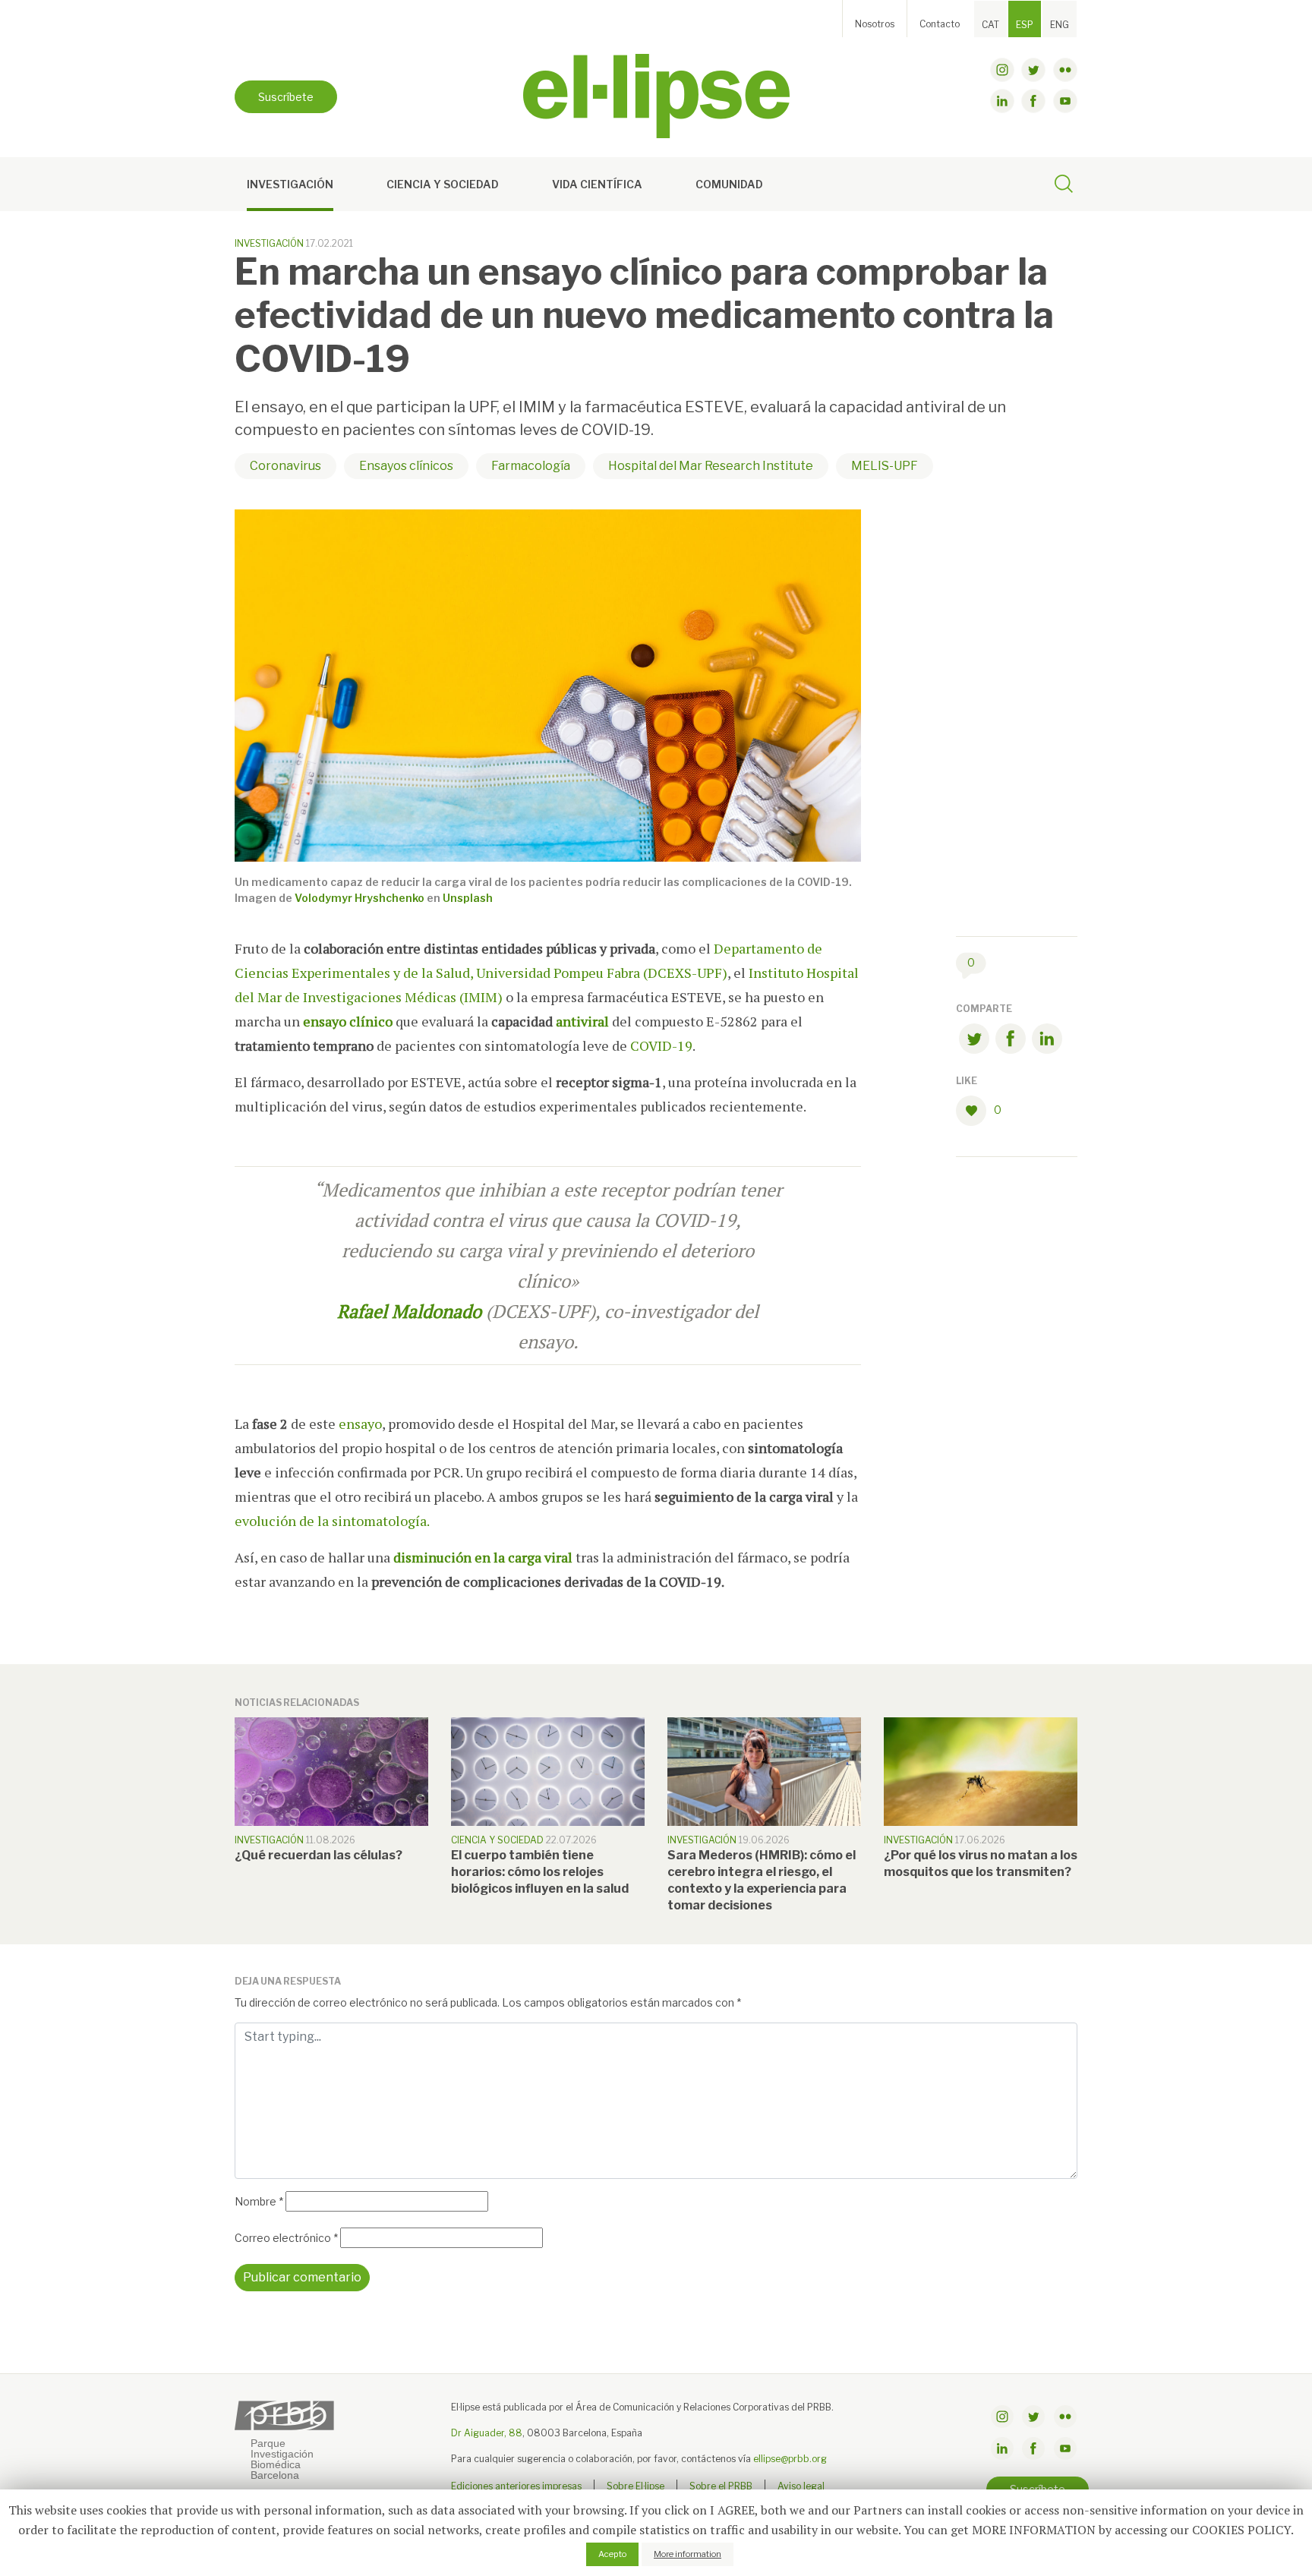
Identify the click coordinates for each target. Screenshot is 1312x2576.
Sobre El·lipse (635, 2486)
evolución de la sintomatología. (332, 1521)
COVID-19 (661, 1045)
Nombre (259, 2201)
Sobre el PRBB (721, 2486)
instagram (1002, 70)
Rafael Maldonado (409, 1311)
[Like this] (975, 1111)
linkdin (1002, 101)
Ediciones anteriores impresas (516, 2486)
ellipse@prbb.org (790, 2459)
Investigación (290, 184)
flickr (1065, 70)
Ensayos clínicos (406, 466)
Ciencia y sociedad (443, 184)
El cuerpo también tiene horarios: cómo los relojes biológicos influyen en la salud (540, 1872)
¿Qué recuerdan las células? (319, 1855)
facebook (1033, 101)
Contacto (940, 24)
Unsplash (468, 898)
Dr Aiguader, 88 (487, 2433)
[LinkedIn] (1047, 1041)
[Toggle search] (1064, 186)
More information (688, 2554)
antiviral (582, 1021)
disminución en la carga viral (483, 1557)
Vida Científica (597, 184)
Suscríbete (286, 97)
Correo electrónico (286, 2238)
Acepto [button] (612, 2554)
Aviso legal (801, 2486)
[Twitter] (974, 1041)
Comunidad (729, 184)
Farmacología (531, 466)
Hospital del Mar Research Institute (711, 466)
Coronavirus (285, 466)
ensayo (359, 1424)
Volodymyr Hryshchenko (360, 898)
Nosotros (875, 24)
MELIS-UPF (885, 466)
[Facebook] (1011, 1041)
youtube (1065, 101)
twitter (1033, 70)
